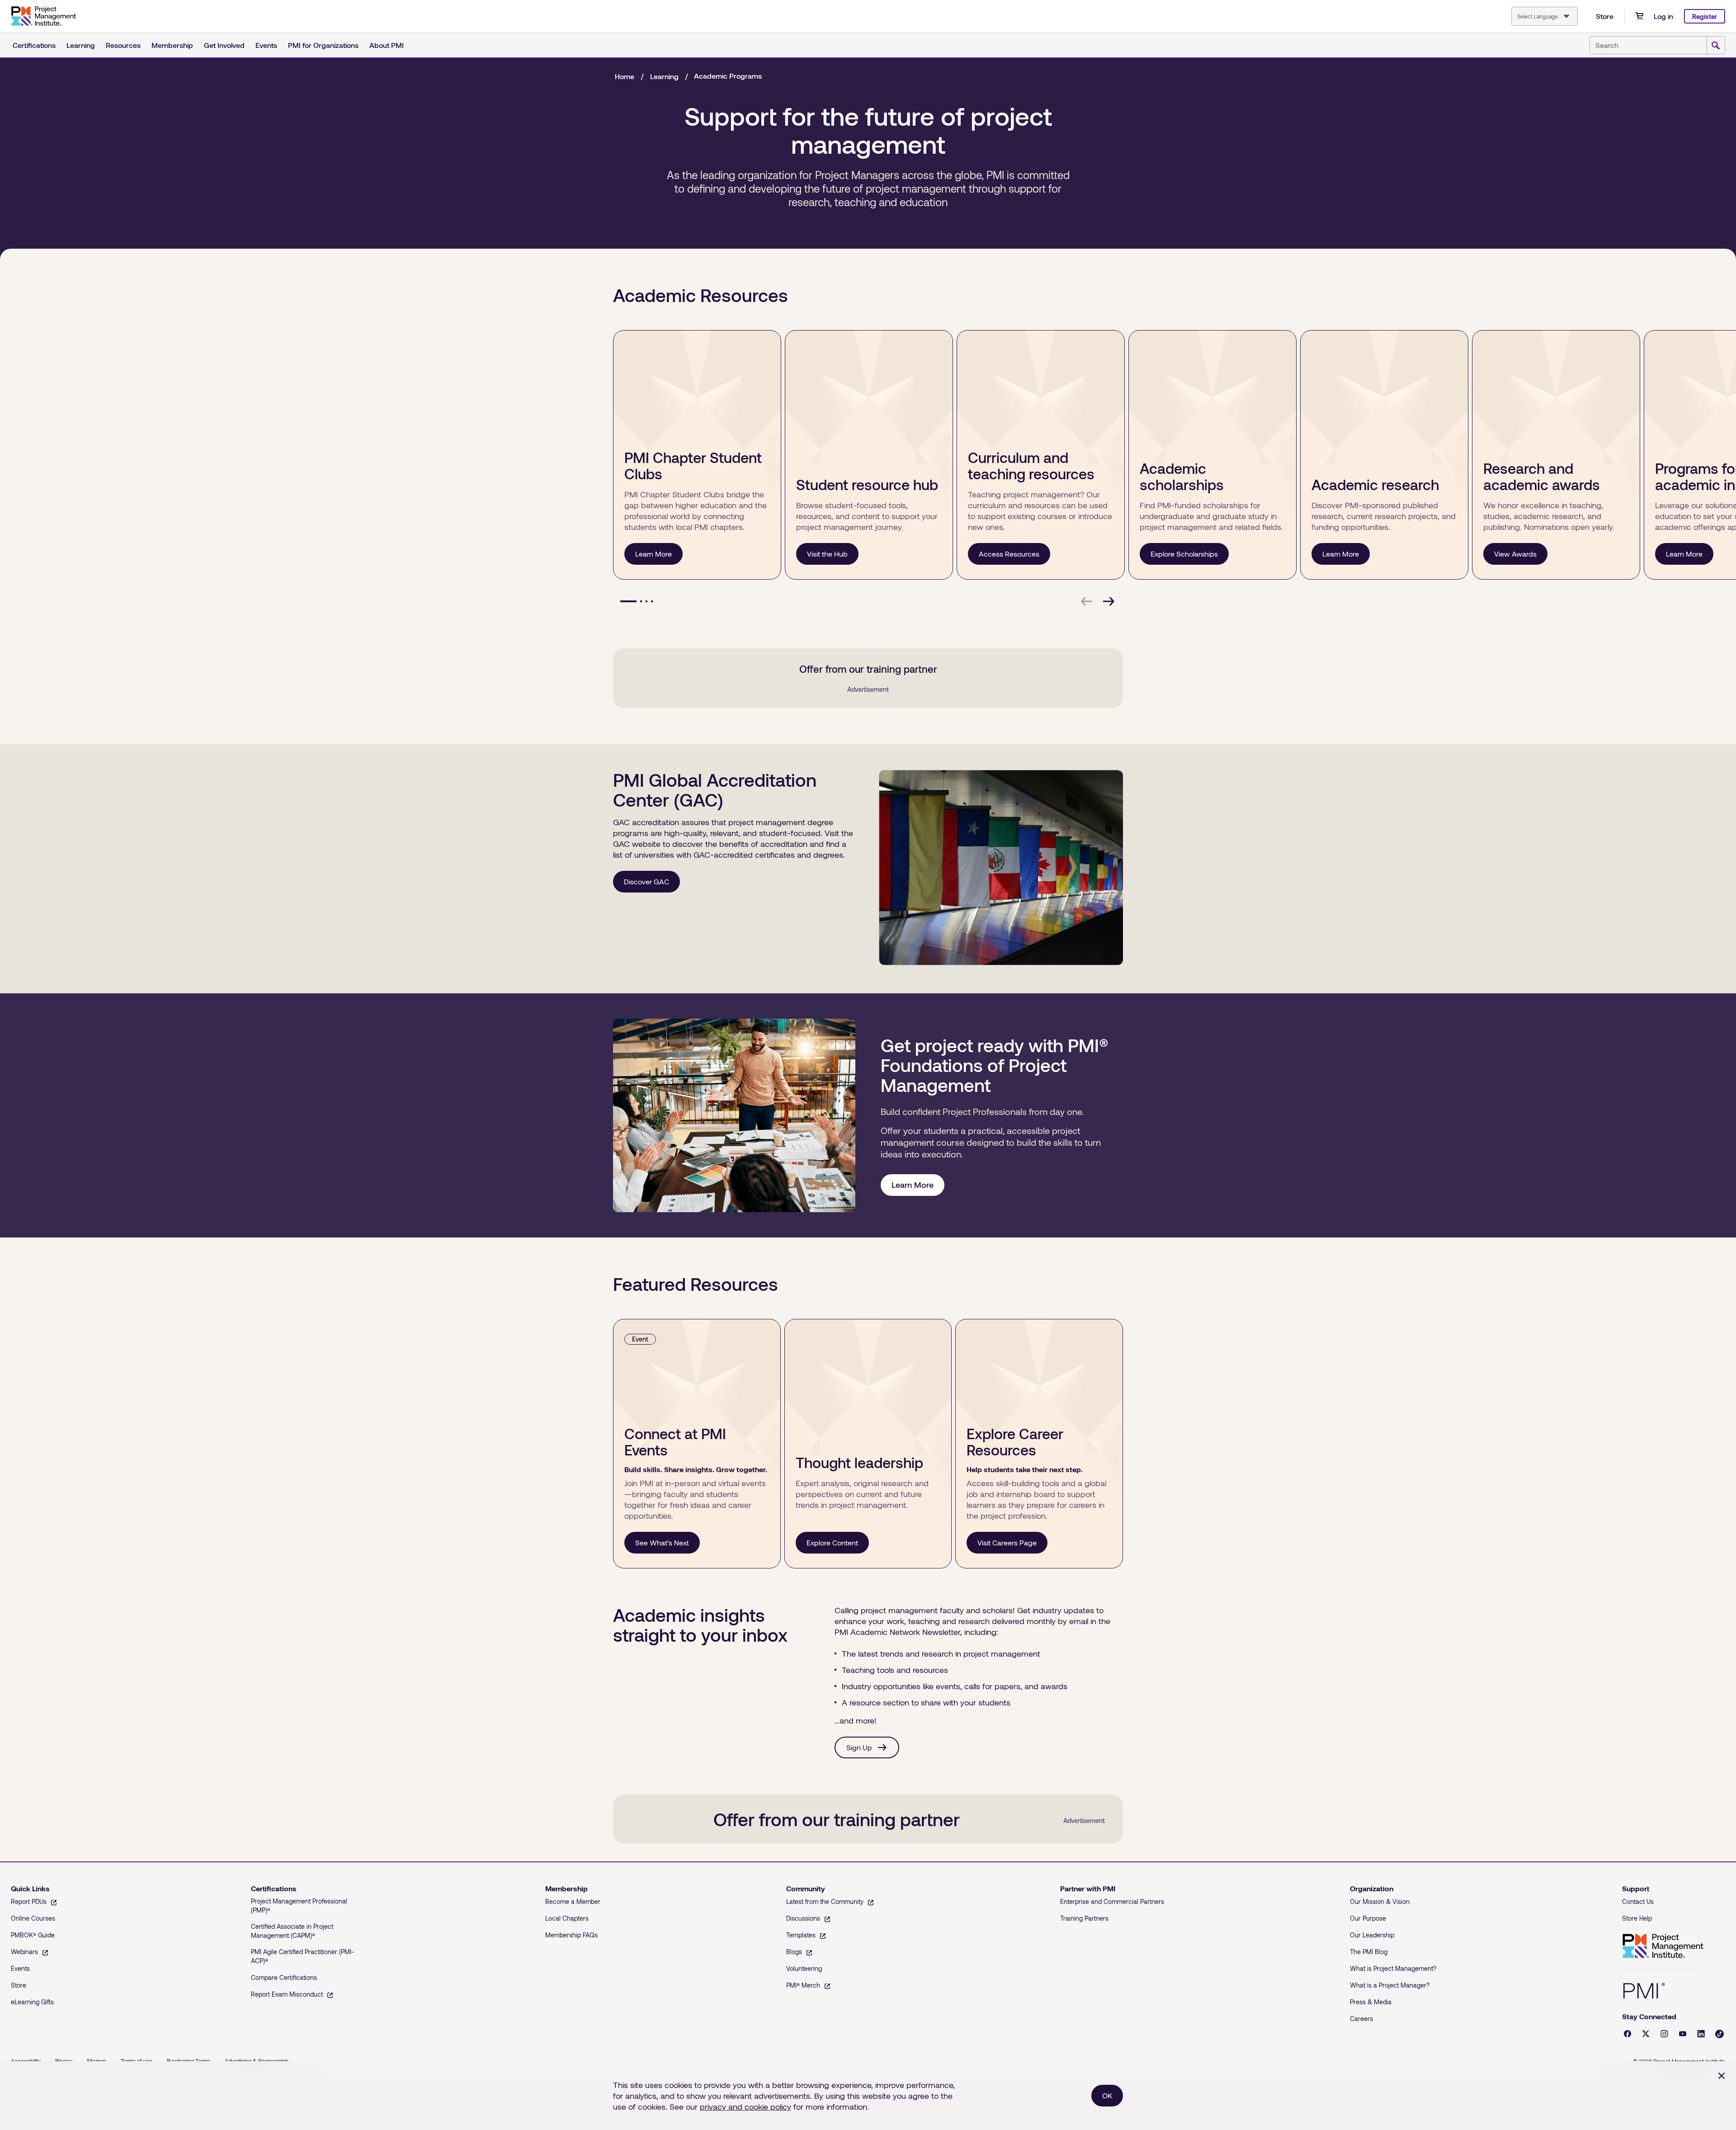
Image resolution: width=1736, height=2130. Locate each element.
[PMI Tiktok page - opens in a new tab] (1719, 2034)
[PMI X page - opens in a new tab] (1646, 2034)
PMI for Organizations (323, 45)
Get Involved (224, 45)
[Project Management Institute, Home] (43, 16)
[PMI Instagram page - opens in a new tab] (1664, 2034)
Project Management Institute (1663, 1946)
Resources (123, 45)
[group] (695, 455)
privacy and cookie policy (745, 2106)
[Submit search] (1716, 46)
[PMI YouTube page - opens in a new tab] (1683, 2034)
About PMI (387, 45)
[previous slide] (1087, 601)
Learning (81, 45)
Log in (1663, 16)
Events (266, 45)
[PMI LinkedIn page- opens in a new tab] (1701, 2034)
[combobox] (1545, 16)
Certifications (34, 45)
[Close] (1722, 2076)
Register (1705, 17)
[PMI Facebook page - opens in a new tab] (1627, 2034)
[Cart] (1639, 16)
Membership (172, 45)
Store (1605, 16)
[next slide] (1109, 601)
